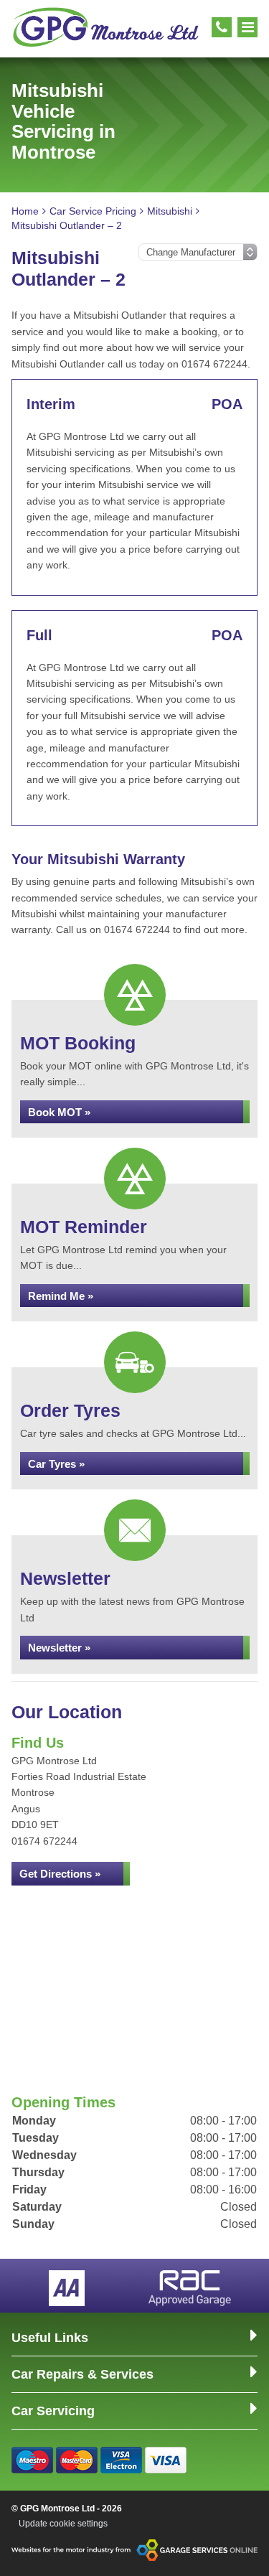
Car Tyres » (56, 1464)
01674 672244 (44, 1841)
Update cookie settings (63, 2524)
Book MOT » (59, 1112)
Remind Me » (61, 1296)
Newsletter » (59, 1648)
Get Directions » (60, 1874)
